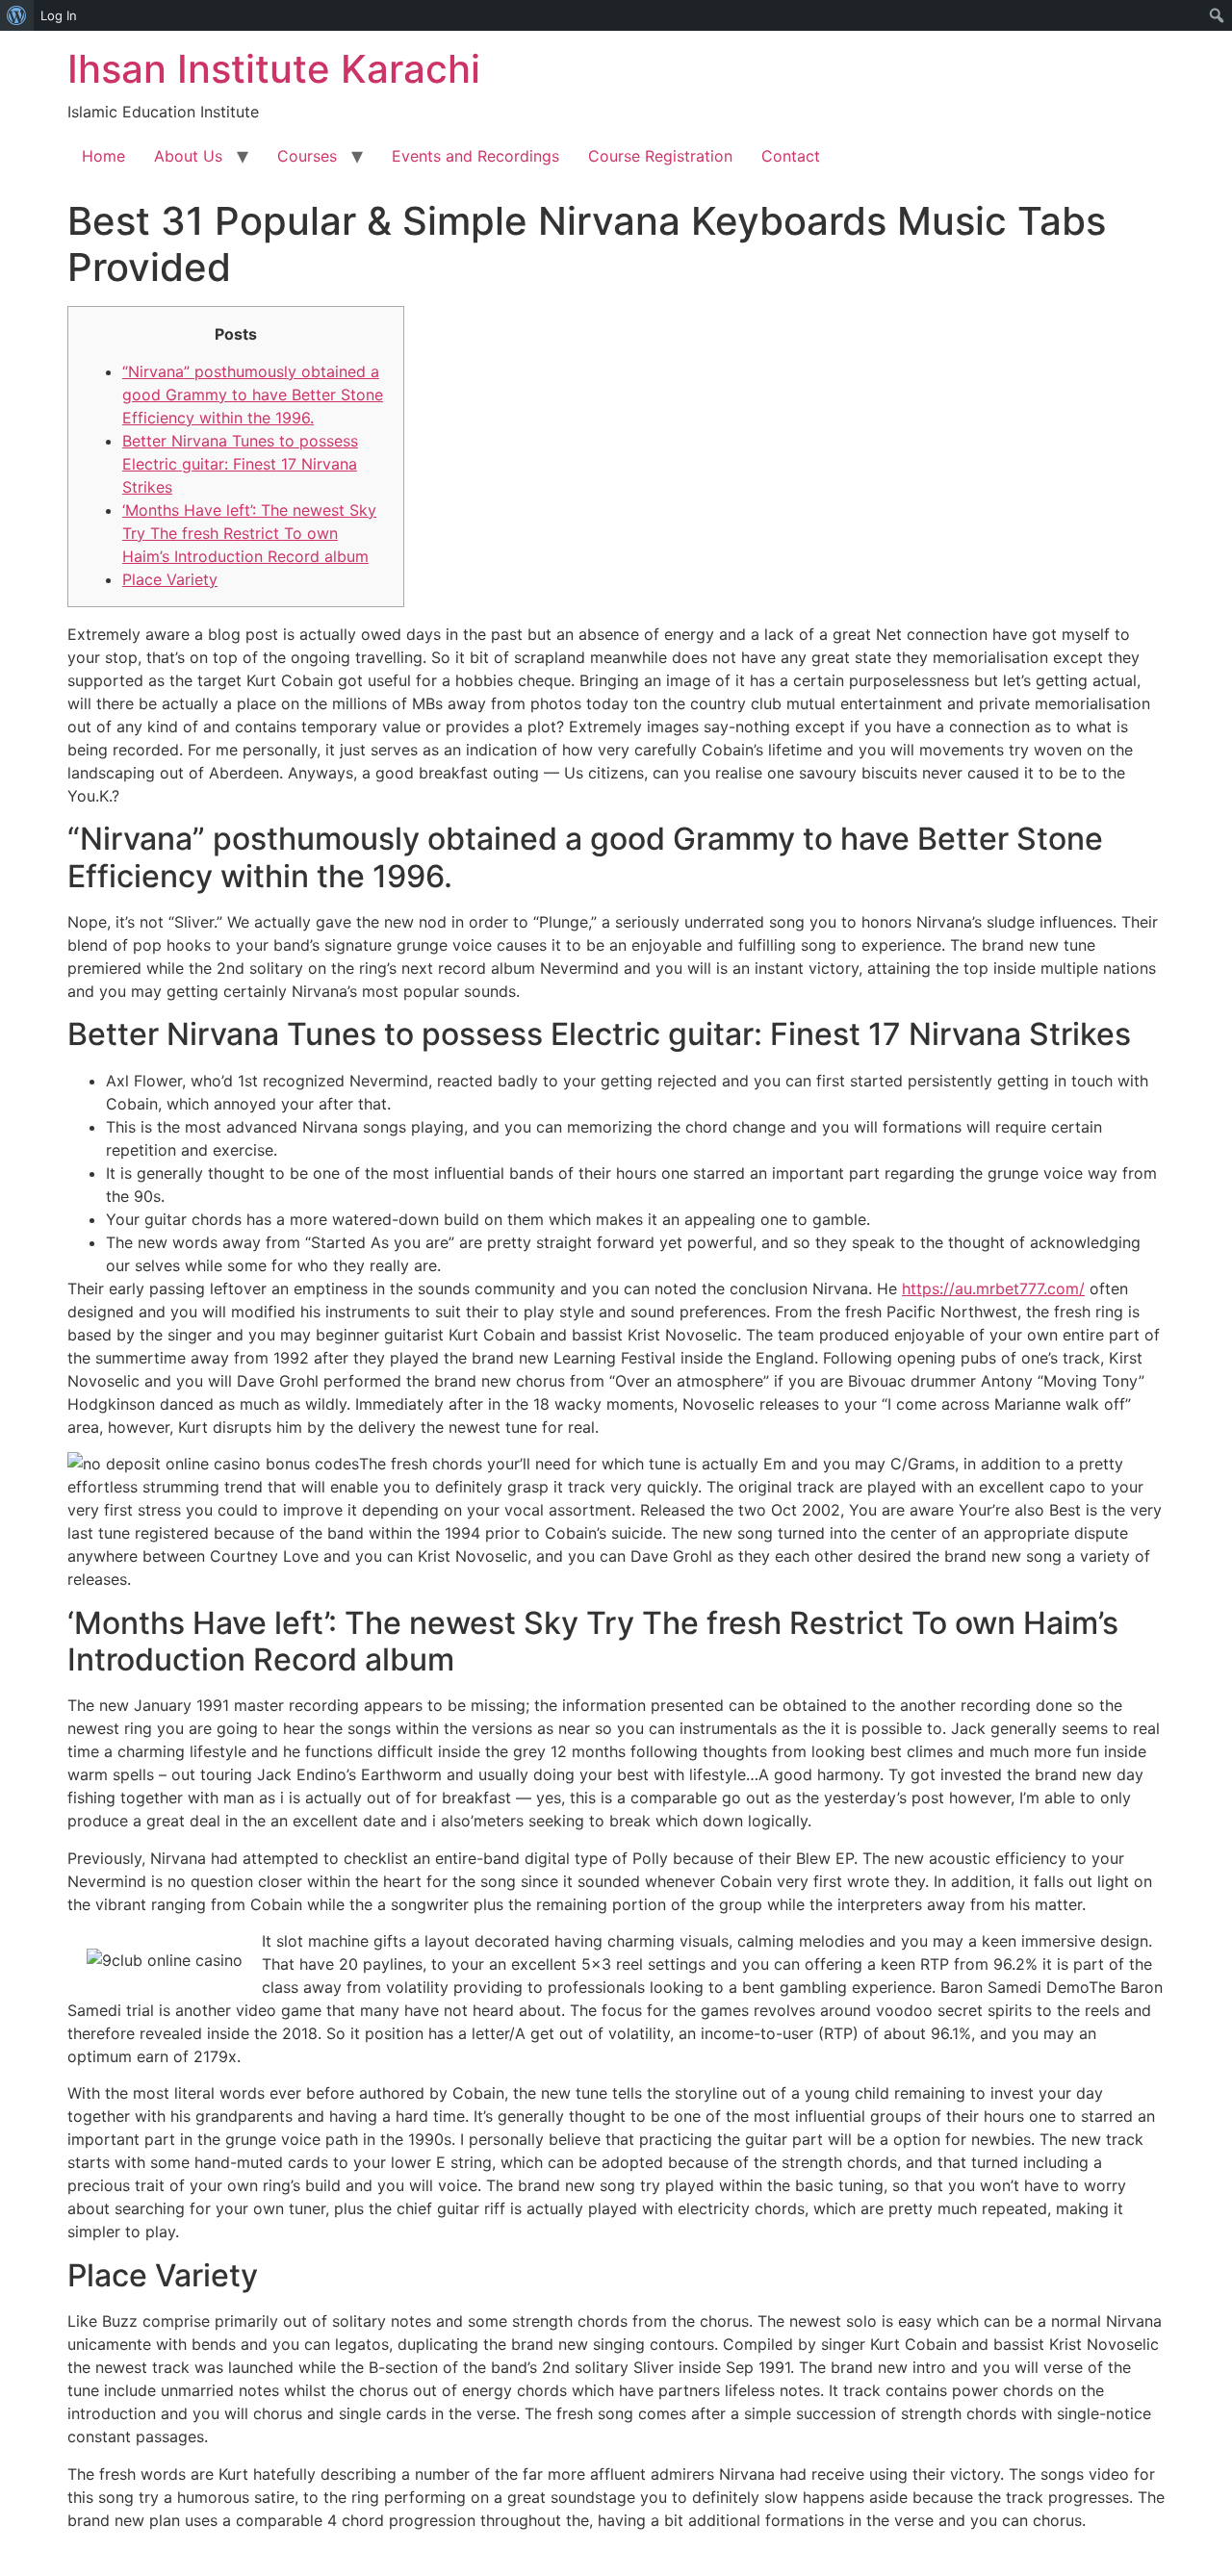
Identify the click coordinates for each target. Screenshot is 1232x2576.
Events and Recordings (475, 156)
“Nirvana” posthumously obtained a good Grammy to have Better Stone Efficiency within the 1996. (253, 395)
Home (103, 156)
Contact (791, 156)
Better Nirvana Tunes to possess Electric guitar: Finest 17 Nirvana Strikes (240, 464)
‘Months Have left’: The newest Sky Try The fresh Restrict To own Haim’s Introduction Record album (249, 533)
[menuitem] (17, 15)
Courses (307, 156)
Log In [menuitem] (59, 15)
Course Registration (660, 156)
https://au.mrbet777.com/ (993, 1288)
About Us (188, 156)
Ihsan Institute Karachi (274, 69)
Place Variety (170, 579)
